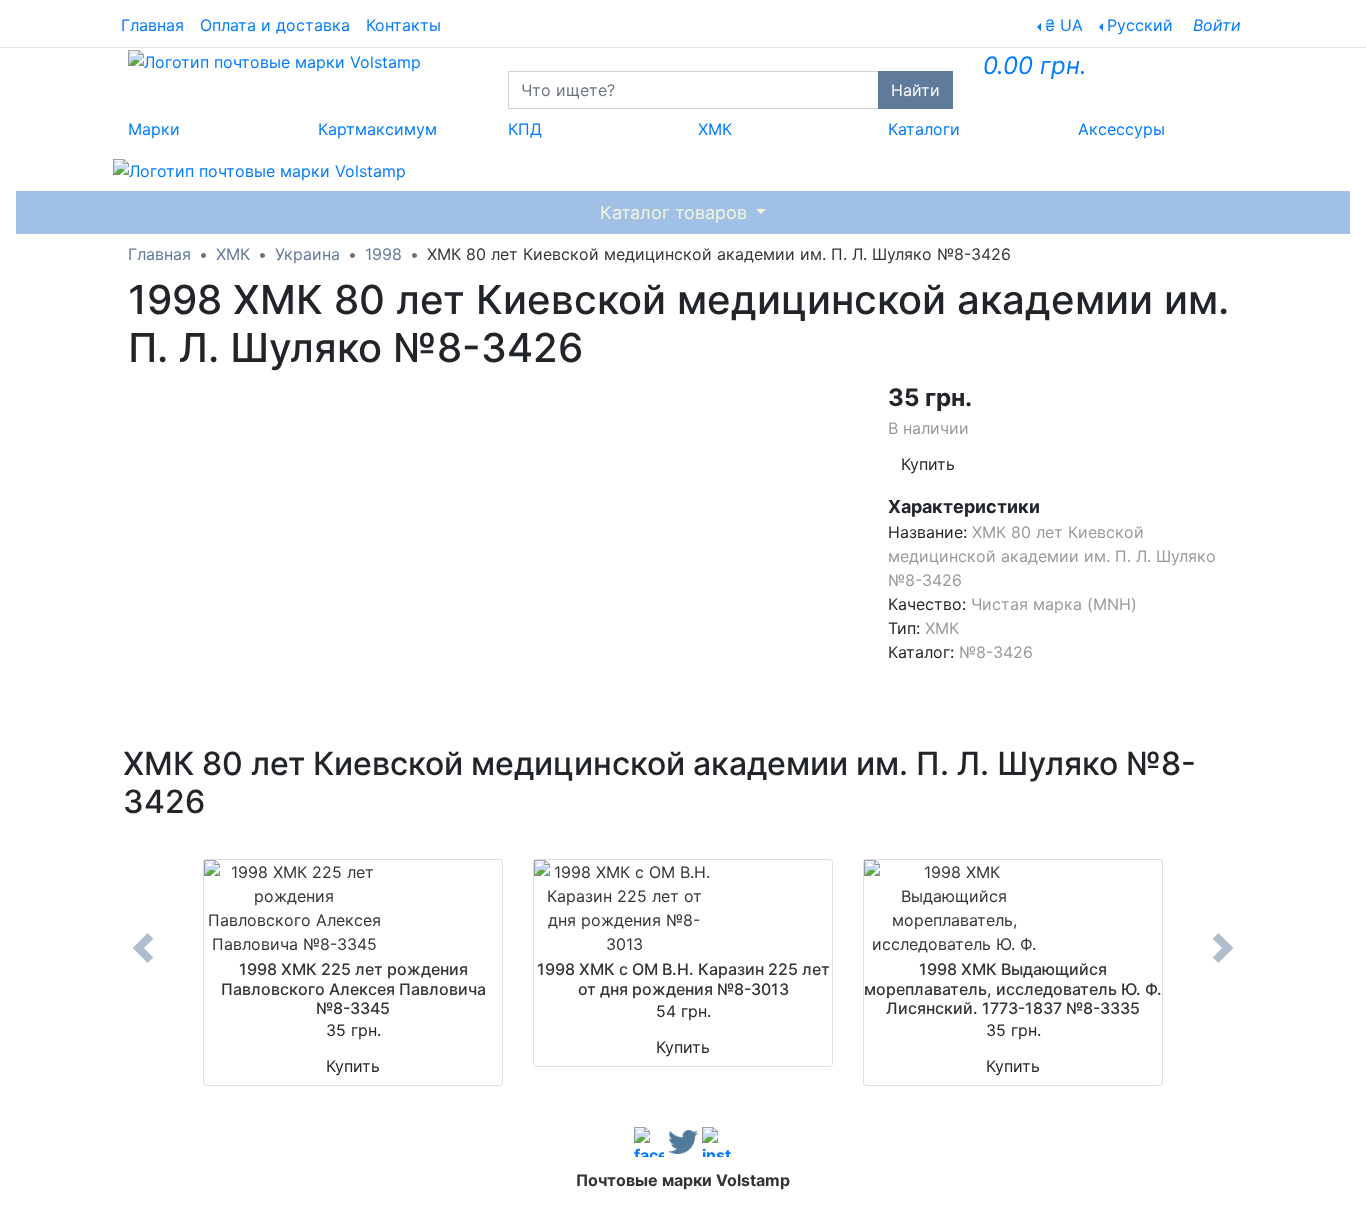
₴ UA (1064, 25)
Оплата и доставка (275, 25)
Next (1223, 963)
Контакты (403, 25)
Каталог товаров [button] (676, 212)
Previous (143, 963)
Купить (928, 464)
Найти (915, 90)
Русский (1140, 25)
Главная (152, 25)
